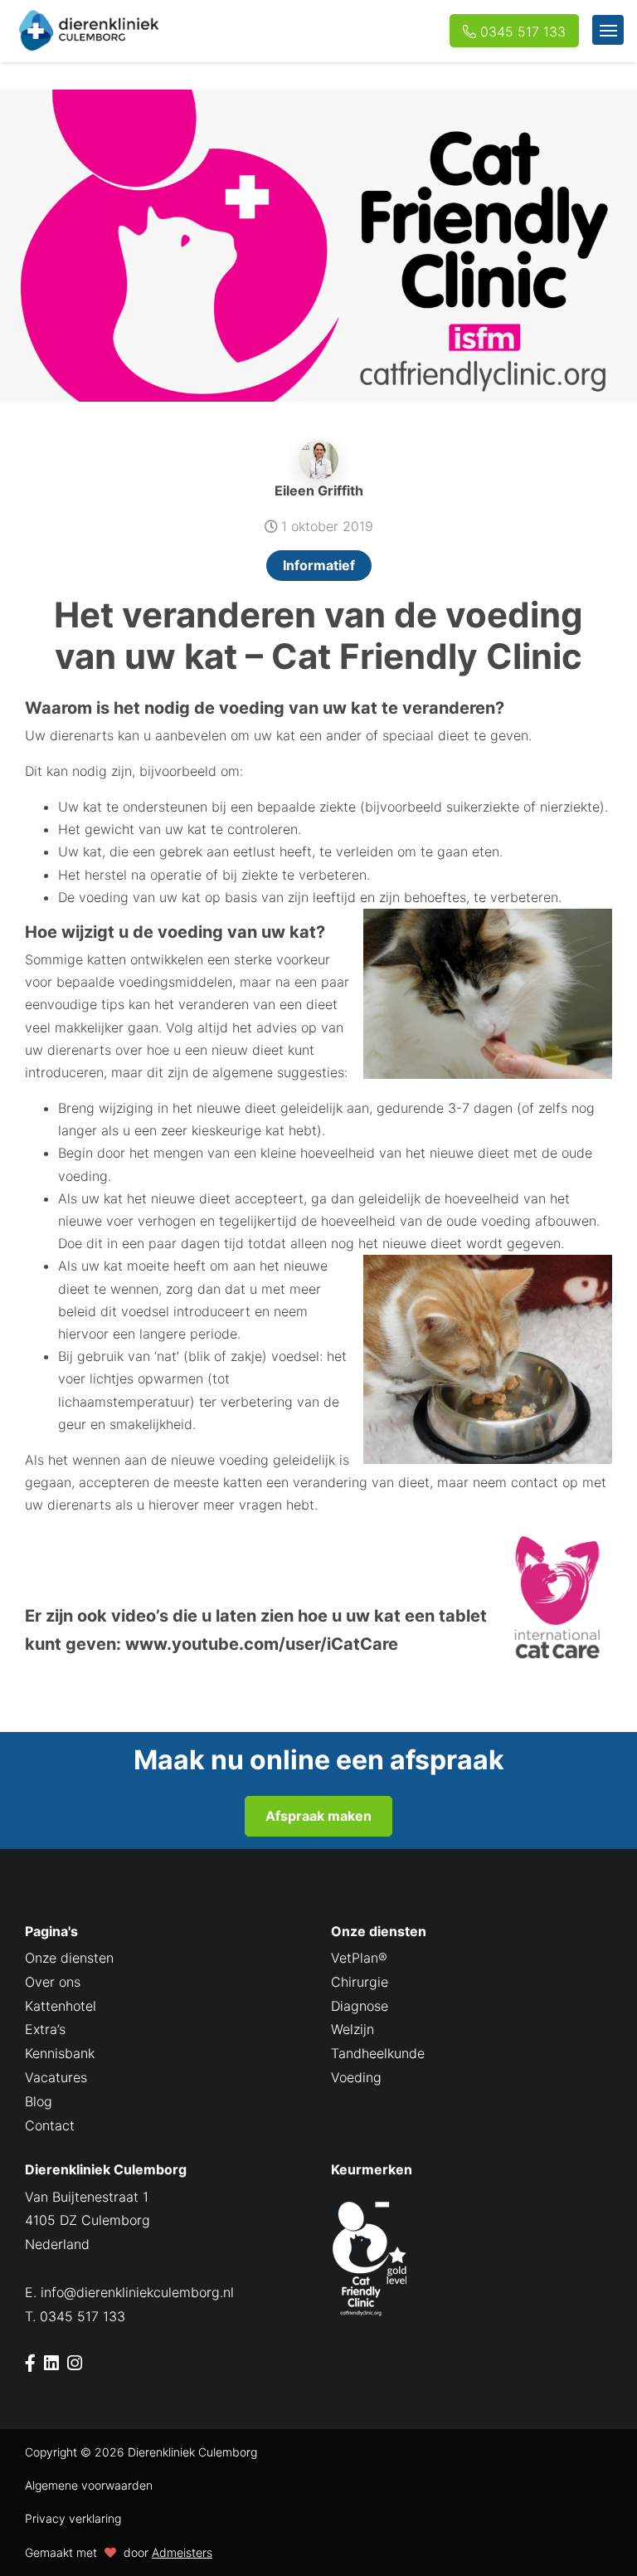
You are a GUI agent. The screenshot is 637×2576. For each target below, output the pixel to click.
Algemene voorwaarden (89, 2485)
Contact (50, 2125)
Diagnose (360, 2006)
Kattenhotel (61, 2006)
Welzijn (353, 2029)
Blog (39, 2101)
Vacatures (56, 2077)
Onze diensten (69, 1958)
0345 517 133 (523, 32)
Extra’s (45, 2029)
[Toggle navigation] (608, 30)
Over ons (53, 1982)
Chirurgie (360, 1982)
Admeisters (182, 2552)
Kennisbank (60, 2053)
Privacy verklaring (73, 2518)
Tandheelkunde (378, 2053)
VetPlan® (359, 1958)
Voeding (356, 2077)
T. (75, 2316)
